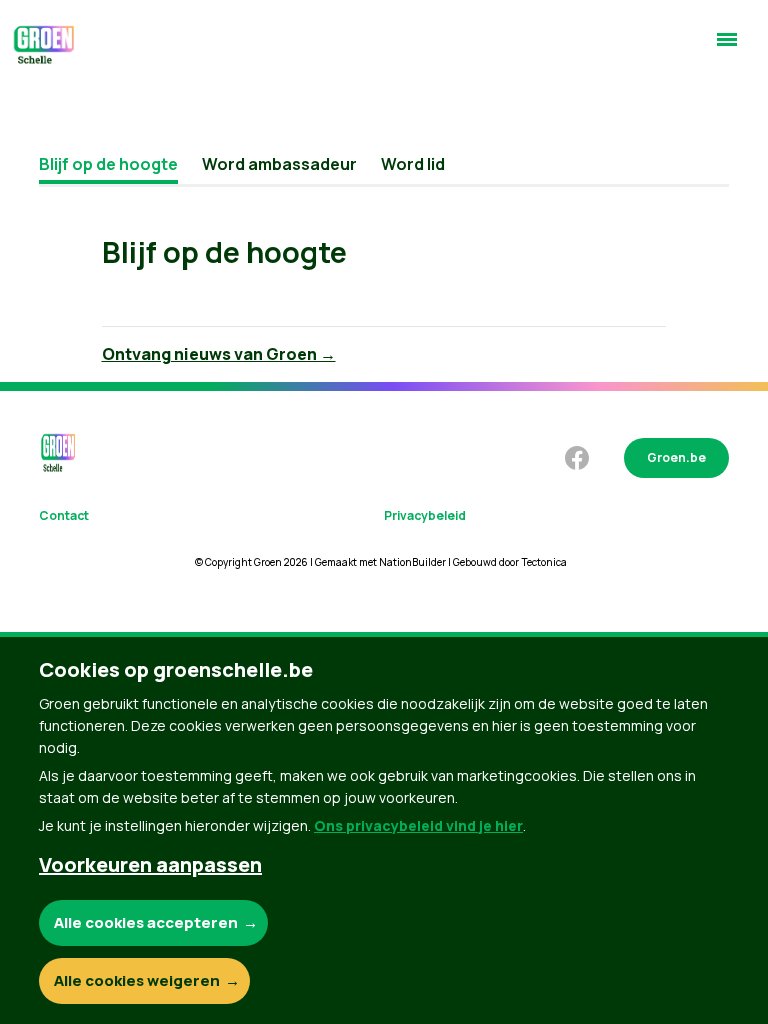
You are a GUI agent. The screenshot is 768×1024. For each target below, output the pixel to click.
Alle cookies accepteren (146, 922)
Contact (64, 515)
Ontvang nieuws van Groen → (219, 354)
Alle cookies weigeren (137, 980)
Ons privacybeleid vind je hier (418, 825)
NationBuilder (412, 562)
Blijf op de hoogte (108, 164)
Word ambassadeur (279, 164)
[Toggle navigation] (727, 48)
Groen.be (676, 457)
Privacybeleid (425, 515)
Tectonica (544, 562)
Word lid (413, 164)
